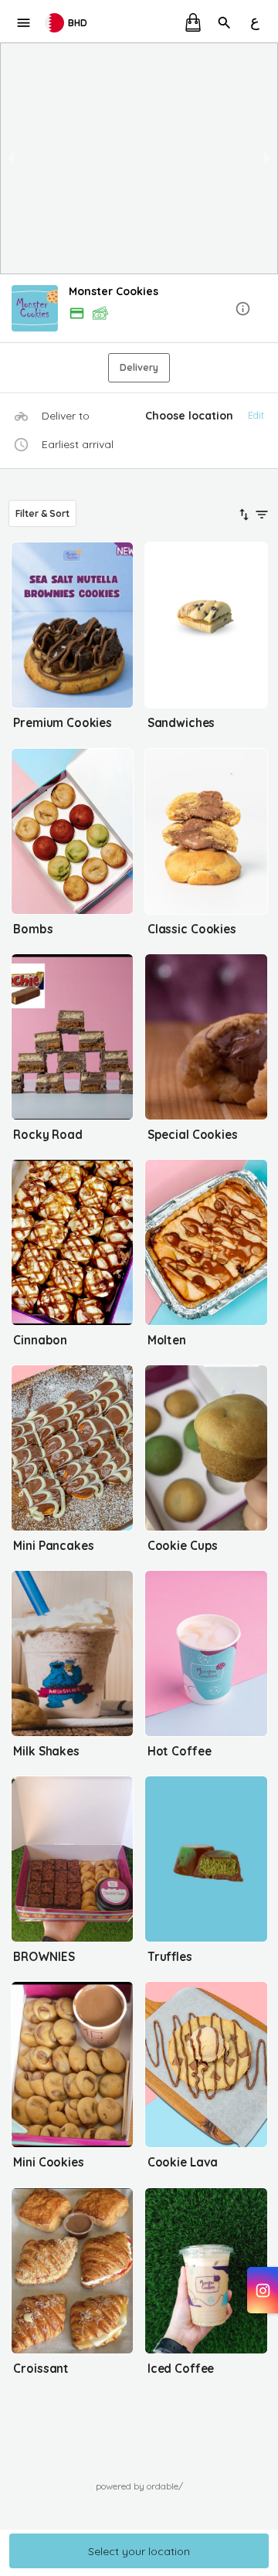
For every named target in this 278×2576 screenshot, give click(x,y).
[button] (139, 309)
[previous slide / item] (11, 158)
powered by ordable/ (139, 2486)
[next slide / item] (267, 158)
